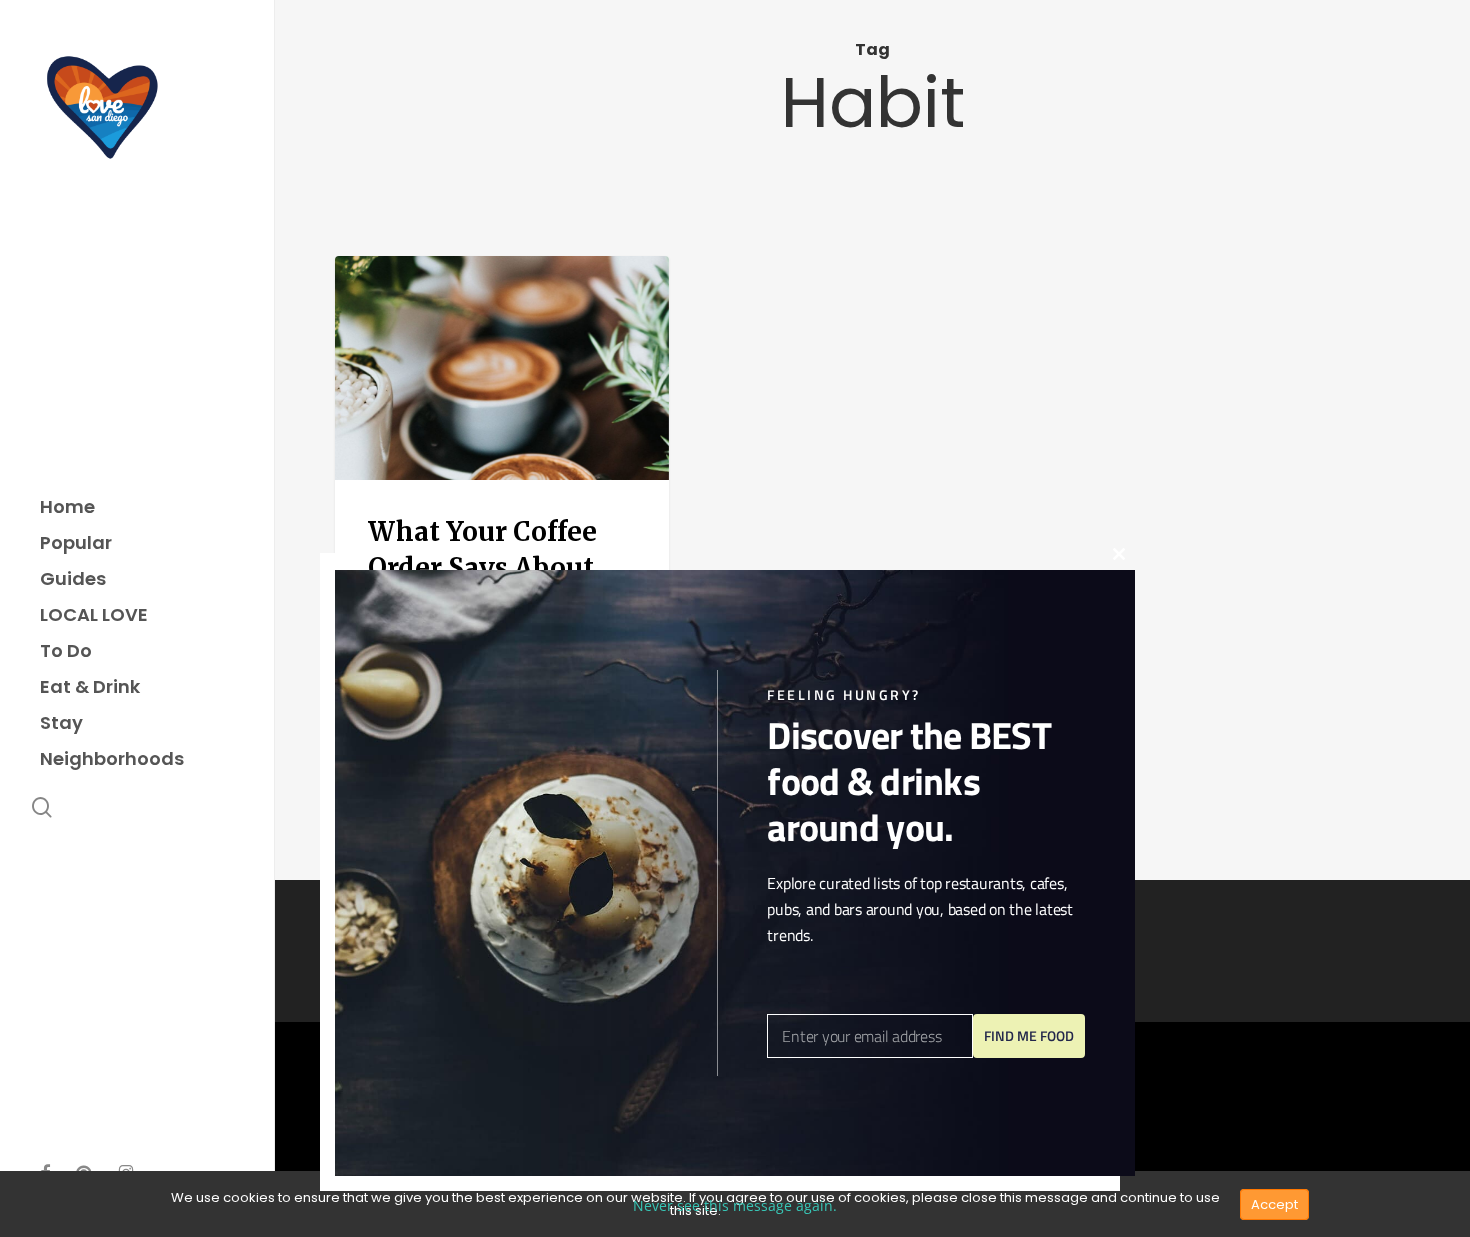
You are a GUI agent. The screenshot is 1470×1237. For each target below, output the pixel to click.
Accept (1274, 1204)
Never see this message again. (735, 1205)
